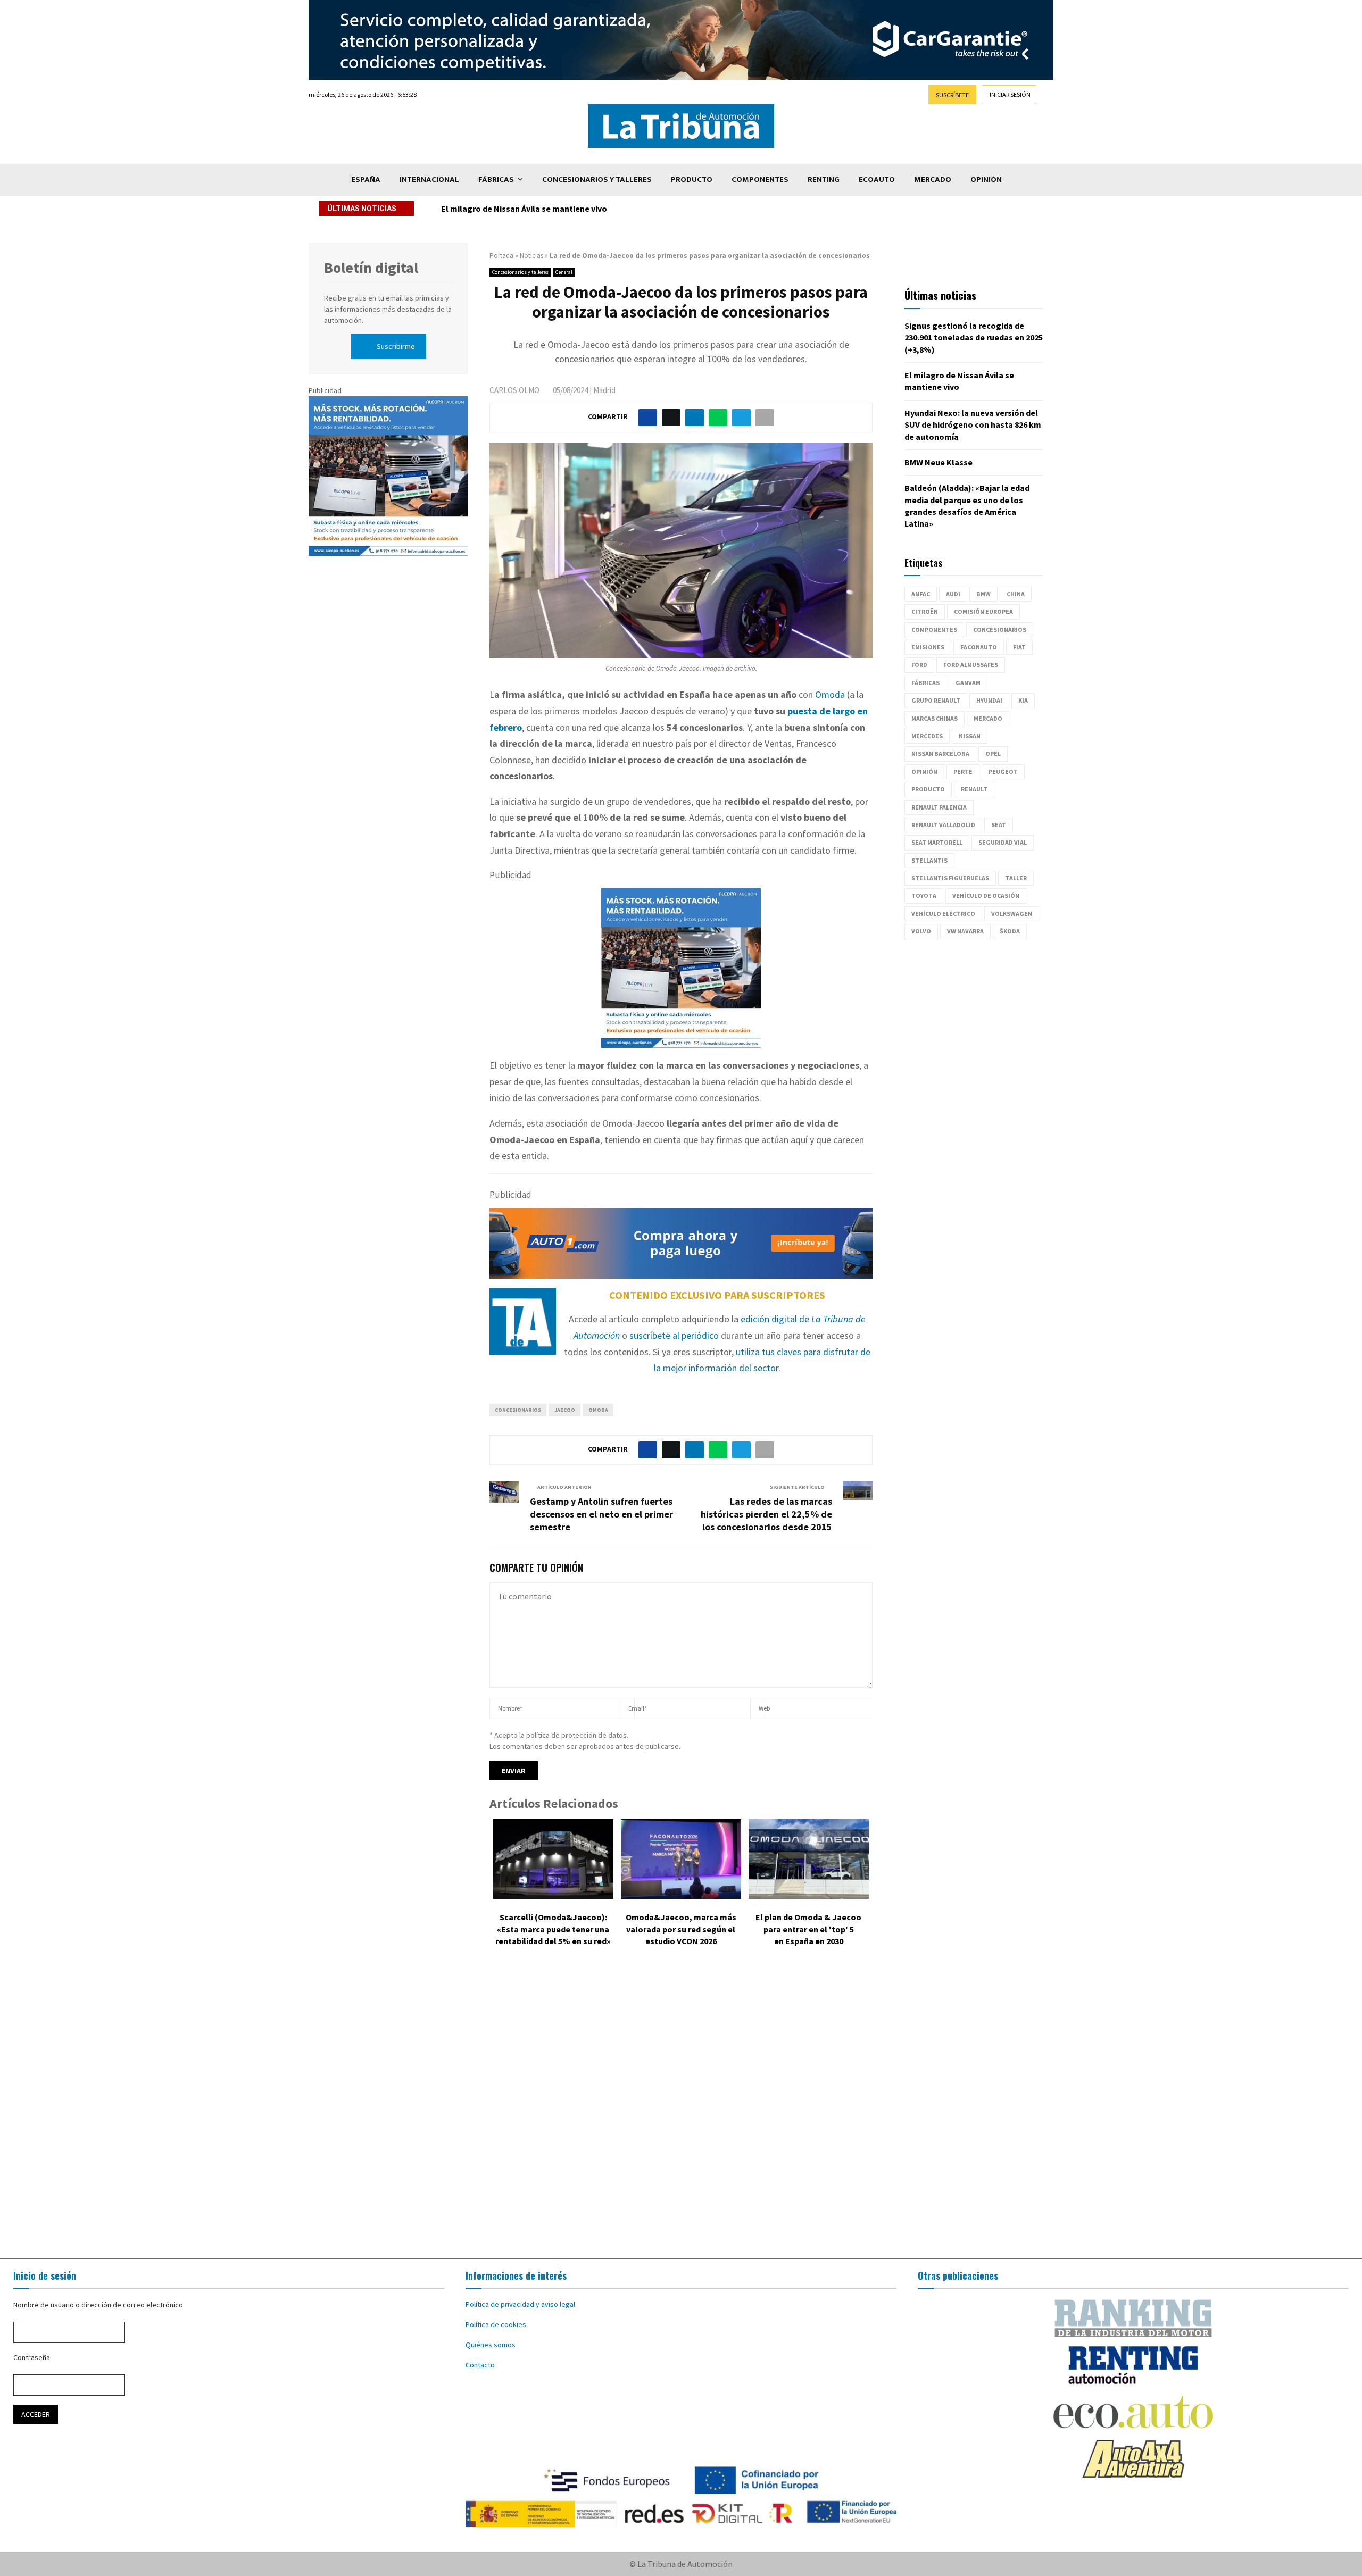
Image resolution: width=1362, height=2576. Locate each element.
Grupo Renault (936, 700)
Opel (993, 753)
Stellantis (929, 860)
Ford (919, 665)
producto (928, 789)
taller (1016, 878)
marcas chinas (935, 718)
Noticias (531, 256)
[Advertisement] (681, 2111)
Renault (974, 789)
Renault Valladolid (943, 825)
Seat (999, 825)
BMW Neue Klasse (939, 462)
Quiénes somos (491, 2345)
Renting (824, 180)
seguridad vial (1003, 842)
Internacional (429, 180)
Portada (501, 256)
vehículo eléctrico (943, 914)
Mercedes (927, 736)
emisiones (928, 647)
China (1016, 594)
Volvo (921, 931)
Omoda (830, 694)
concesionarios (518, 1410)
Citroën (925, 611)
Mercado (933, 180)
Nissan (970, 736)
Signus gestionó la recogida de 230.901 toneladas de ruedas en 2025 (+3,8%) (974, 337)
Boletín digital (371, 268)
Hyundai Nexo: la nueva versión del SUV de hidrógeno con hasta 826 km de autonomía (605, 209)
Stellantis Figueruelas (950, 878)
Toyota (924, 895)
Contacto (480, 2365)
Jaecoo (565, 1410)
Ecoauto (877, 180)
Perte (963, 772)
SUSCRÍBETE (952, 95)
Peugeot (1003, 772)
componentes (934, 630)
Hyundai (989, 700)
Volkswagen (1012, 914)
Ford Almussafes (971, 665)
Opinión (986, 180)
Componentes (760, 180)
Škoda (1010, 931)
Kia (1023, 700)
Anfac (921, 594)
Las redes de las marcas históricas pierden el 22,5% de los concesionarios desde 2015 (766, 1514)
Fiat (1019, 647)
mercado (988, 718)
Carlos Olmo (514, 390)
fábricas (925, 683)
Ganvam (968, 683)
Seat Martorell (937, 842)
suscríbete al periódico (674, 1335)
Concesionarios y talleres (597, 180)
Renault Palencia (939, 807)
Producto (692, 180)
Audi (953, 594)
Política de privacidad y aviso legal (520, 2304)
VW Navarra (965, 931)
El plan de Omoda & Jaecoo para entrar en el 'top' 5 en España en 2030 (808, 1929)
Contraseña (32, 2357)
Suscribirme (396, 346)
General (564, 272)
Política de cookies (496, 2324)
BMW (983, 594)
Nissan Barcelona (940, 753)
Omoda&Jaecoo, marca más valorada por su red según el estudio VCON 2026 (681, 1929)
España (366, 180)
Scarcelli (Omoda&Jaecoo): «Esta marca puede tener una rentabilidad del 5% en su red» (553, 1929)
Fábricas (496, 180)
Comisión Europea (983, 611)
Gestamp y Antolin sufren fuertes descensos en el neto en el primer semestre (601, 1514)
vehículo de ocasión (986, 895)
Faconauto (979, 647)
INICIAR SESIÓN (1010, 94)
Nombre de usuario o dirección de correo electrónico (98, 2305)
